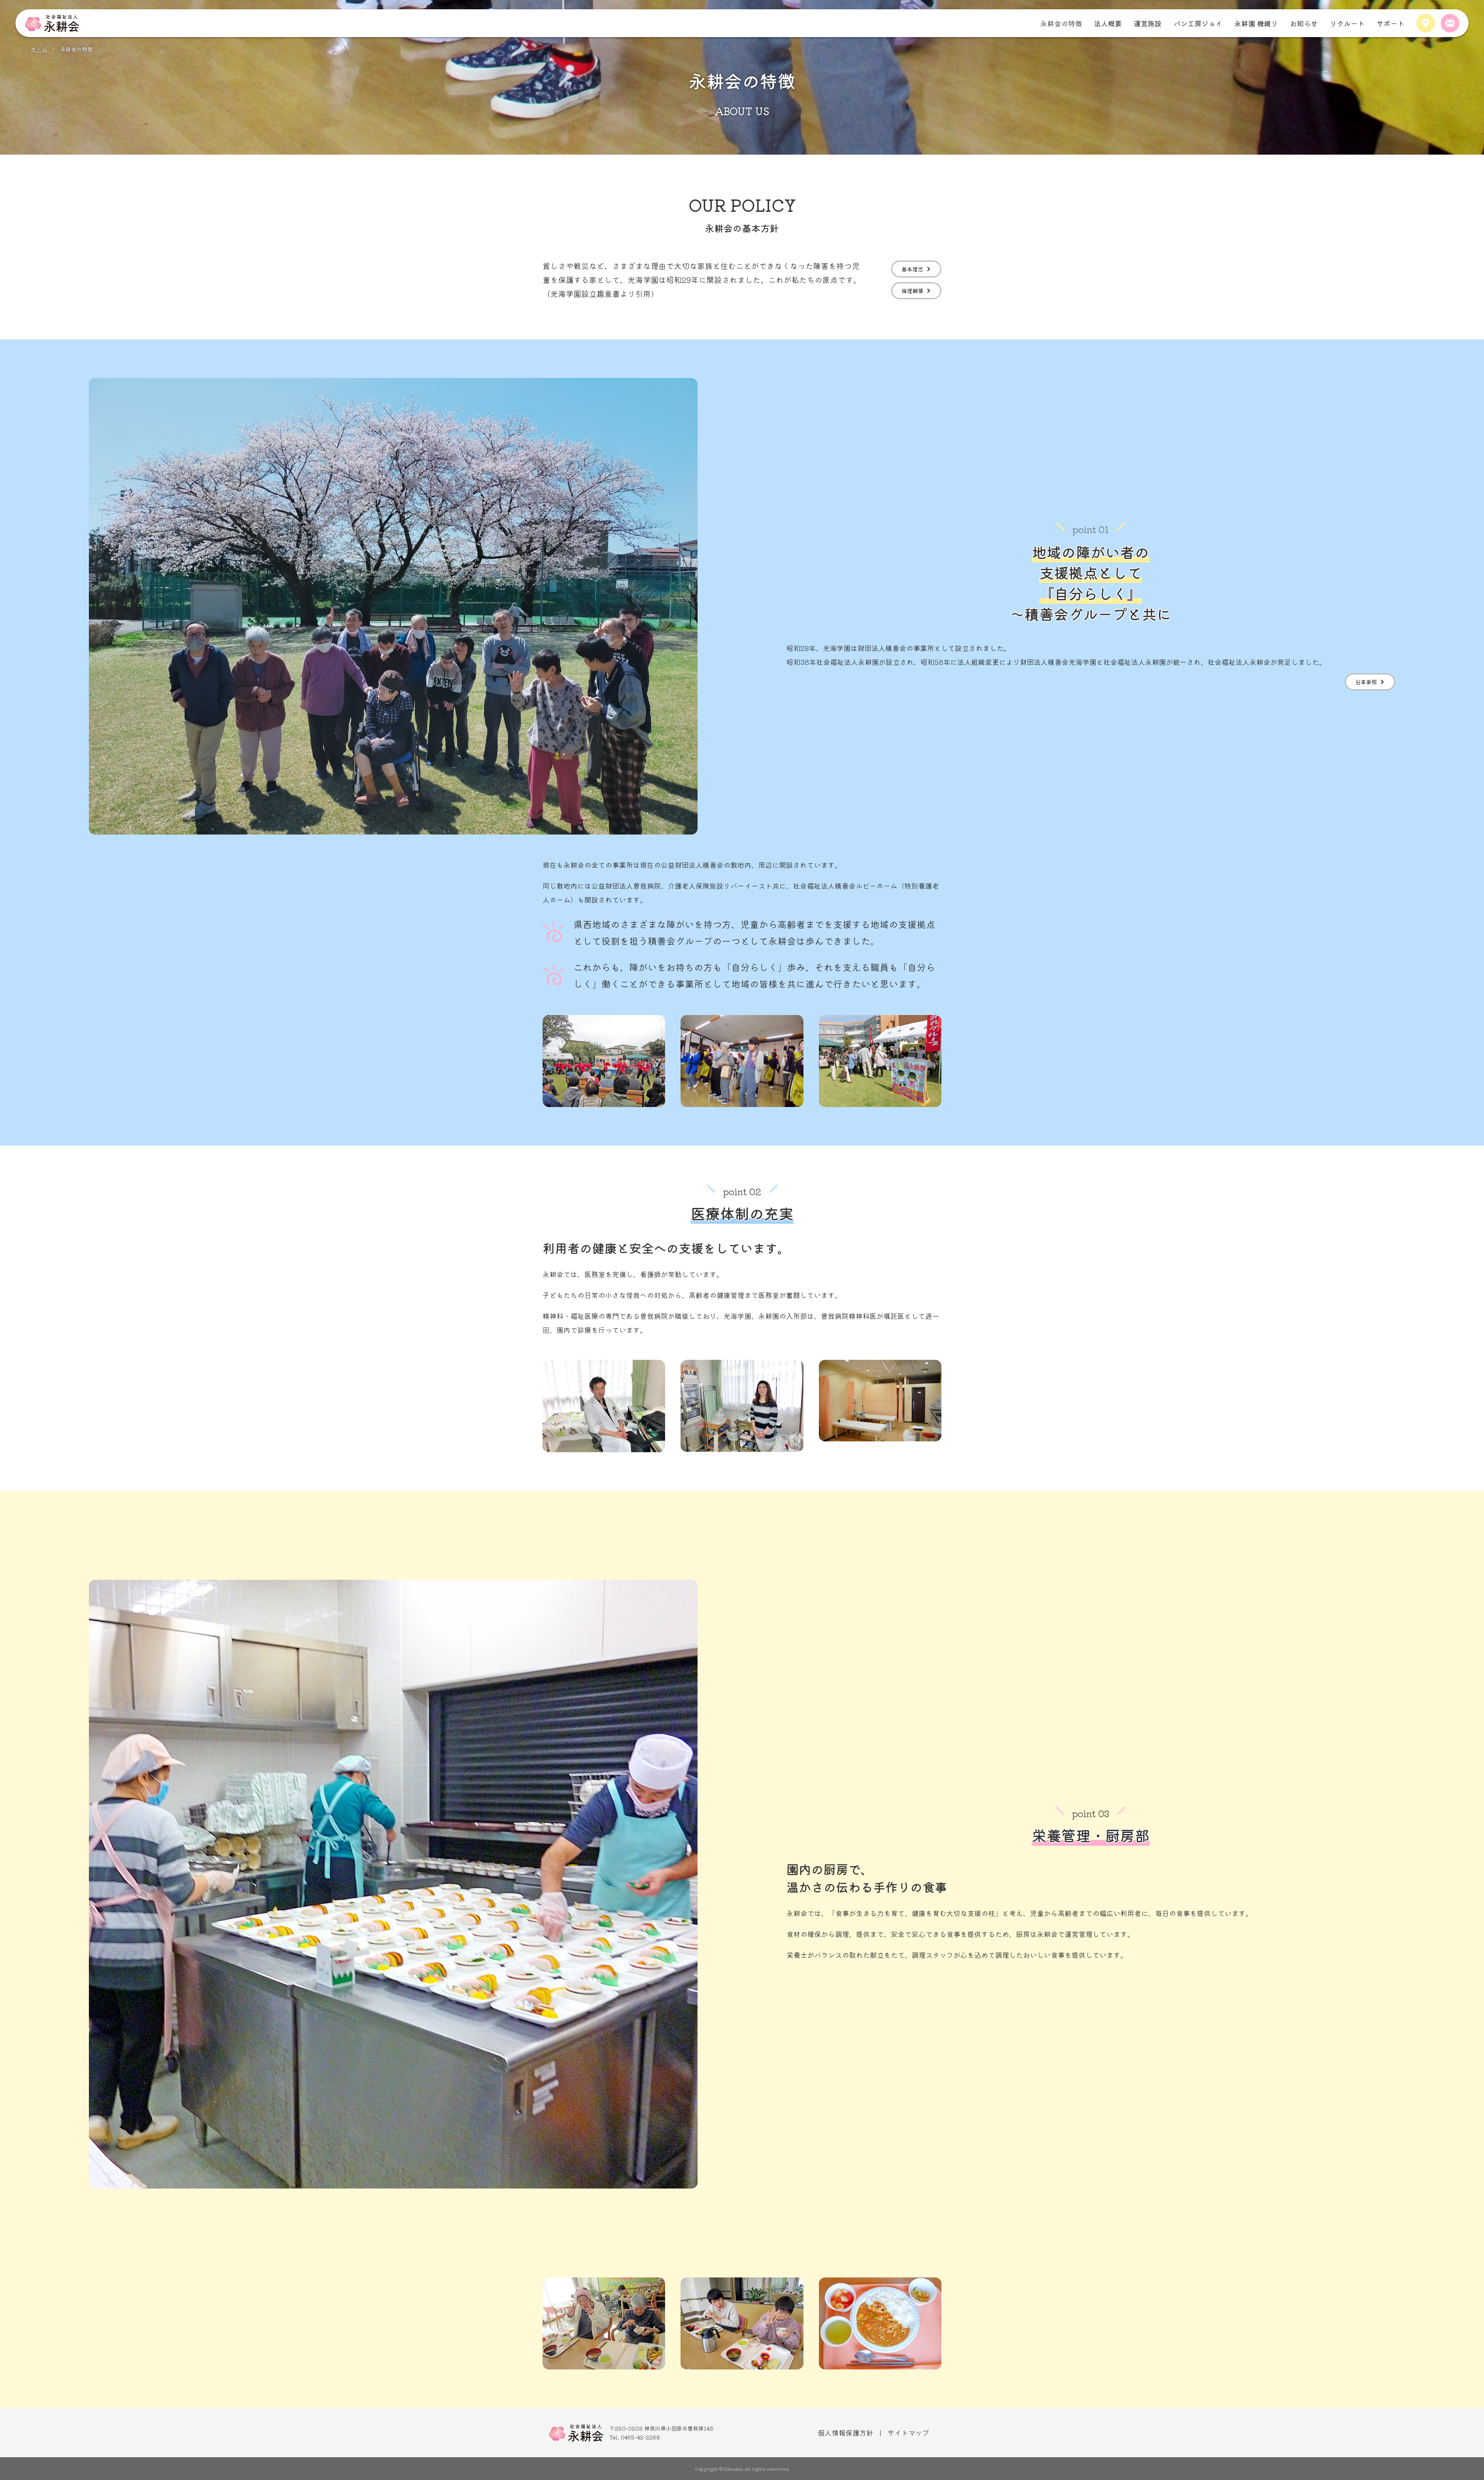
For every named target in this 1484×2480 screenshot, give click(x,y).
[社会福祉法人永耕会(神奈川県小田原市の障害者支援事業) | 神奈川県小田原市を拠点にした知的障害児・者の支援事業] (52, 23)
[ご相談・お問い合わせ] (1450, 23)
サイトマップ (908, 2432)
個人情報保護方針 (846, 2432)
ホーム (39, 49)
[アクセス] (1426, 23)
